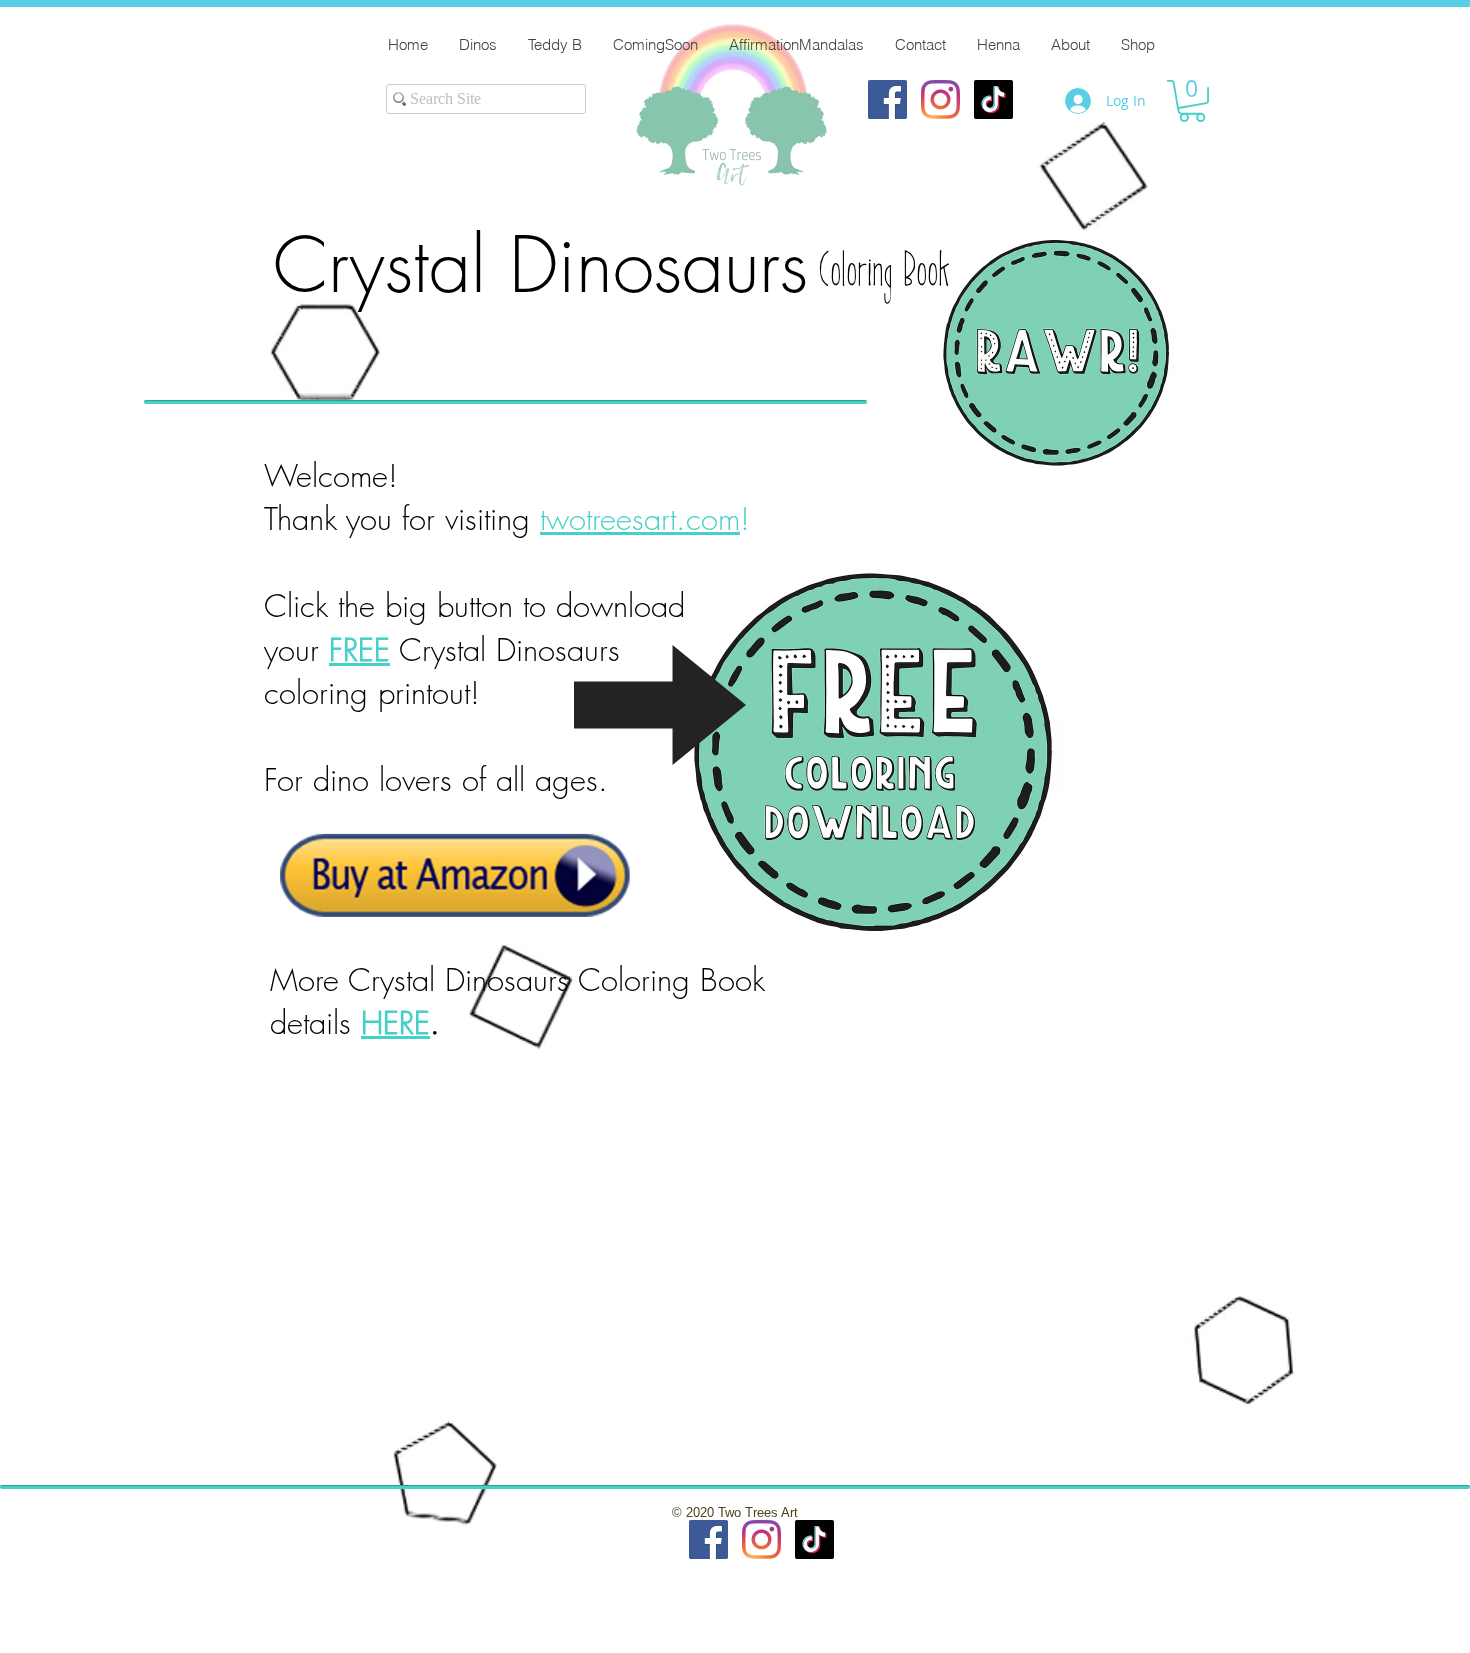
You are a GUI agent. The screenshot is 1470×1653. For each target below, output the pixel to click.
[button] (1192, 101)
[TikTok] (993, 99)
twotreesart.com (640, 518)
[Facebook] (887, 99)
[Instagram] (940, 99)
